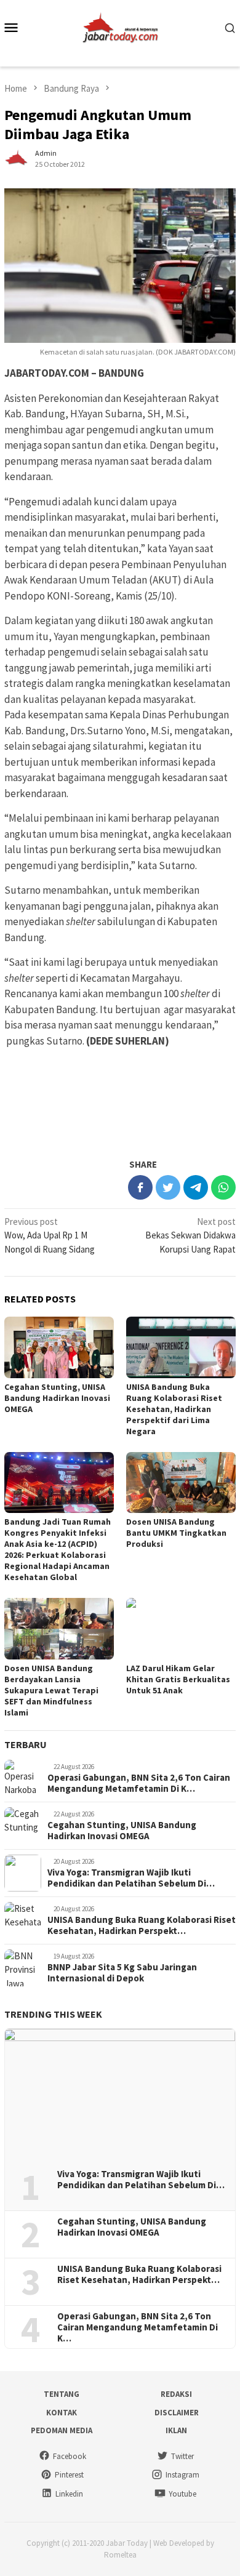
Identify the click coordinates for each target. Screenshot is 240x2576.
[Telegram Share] (196, 1187)
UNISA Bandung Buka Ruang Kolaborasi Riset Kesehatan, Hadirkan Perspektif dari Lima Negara (174, 1409)
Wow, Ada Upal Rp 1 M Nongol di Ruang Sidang (50, 1235)
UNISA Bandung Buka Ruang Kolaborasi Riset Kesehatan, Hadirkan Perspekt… (142, 1925)
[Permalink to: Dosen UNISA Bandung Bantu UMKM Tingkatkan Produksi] (181, 1483)
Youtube (182, 2494)
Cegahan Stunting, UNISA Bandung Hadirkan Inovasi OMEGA (57, 1398)
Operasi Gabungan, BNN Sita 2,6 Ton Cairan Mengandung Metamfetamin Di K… (139, 1783)
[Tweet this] (168, 1187)
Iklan (176, 2430)
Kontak (62, 2413)
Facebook (70, 2456)
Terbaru (26, 1744)
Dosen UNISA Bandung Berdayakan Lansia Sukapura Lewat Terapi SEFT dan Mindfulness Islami (51, 1690)
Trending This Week (53, 2014)
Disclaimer (177, 2413)
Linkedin (69, 2494)
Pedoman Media (62, 2430)
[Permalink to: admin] (17, 158)
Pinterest (69, 2475)
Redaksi (176, 2394)
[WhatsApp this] (223, 1187)
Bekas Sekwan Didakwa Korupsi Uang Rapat (190, 1235)
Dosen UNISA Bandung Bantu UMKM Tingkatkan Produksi (176, 1533)
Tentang (62, 2394)
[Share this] (140, 1187)
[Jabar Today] (120, 26)
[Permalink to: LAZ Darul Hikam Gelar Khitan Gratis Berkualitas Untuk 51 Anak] (181, 1629)
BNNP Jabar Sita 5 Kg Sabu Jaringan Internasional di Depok (122, 1973)
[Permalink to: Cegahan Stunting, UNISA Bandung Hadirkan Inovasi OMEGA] (59, 1347)
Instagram (182, 2475)
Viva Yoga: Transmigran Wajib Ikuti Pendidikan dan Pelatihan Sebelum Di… (131, 1878)
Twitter (182, 2456)
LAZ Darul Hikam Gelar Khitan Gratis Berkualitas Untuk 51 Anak (178, 1679)
